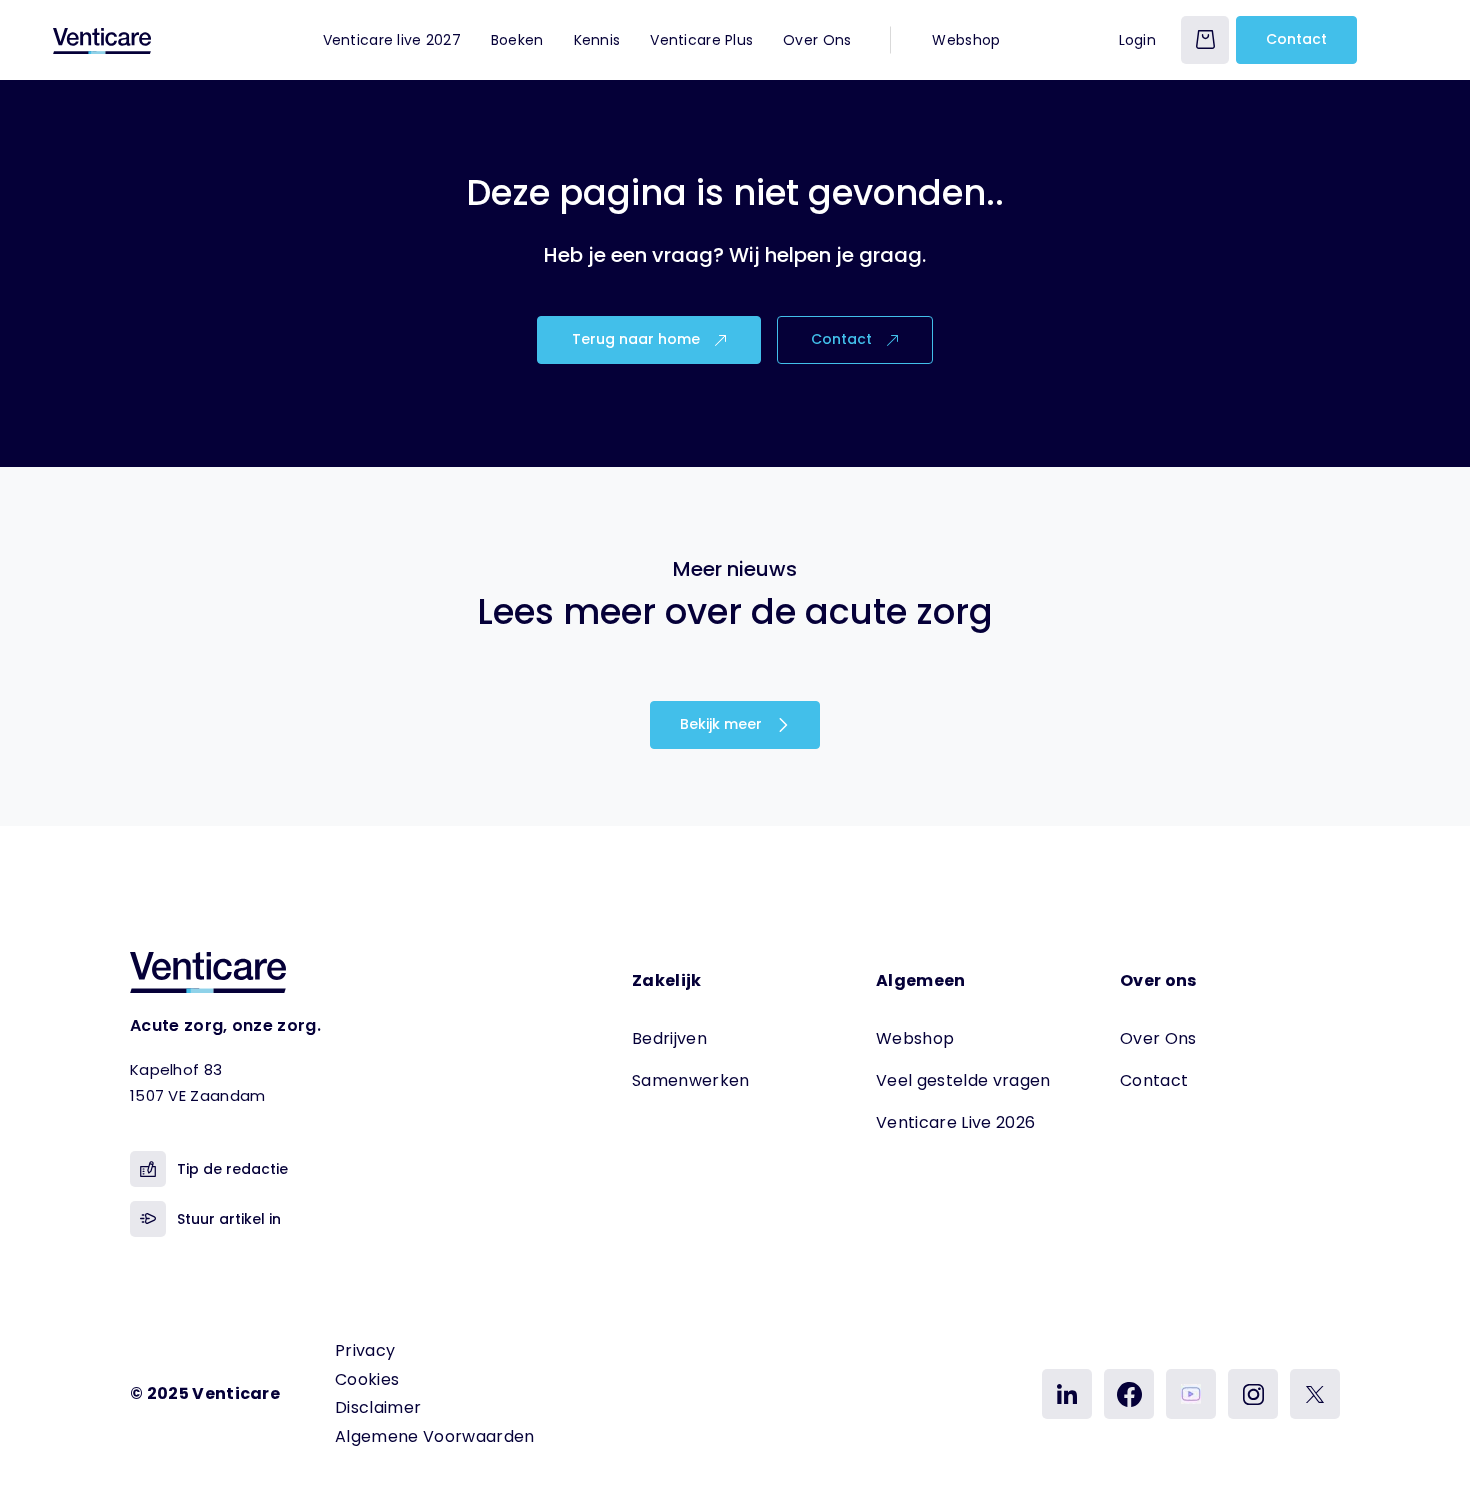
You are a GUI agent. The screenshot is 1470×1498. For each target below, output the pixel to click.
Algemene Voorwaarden (434, 1436)
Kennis (597, 40)
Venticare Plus (701, 40)
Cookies (367, 1379)
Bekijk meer (723, 724)
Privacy (365, 1350)
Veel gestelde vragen (963, 1080)
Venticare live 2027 (392, 40)
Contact (1296, 39)
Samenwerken (691, 1080)
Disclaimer (378, 1407)
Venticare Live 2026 (955, 1122)
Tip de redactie (232, 1169)
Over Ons (817, 40)
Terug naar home (638, 339)
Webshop (966, 40)
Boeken (517, 40)
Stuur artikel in (229, 1219)
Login (1137, 40)
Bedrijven (669, 1038)
